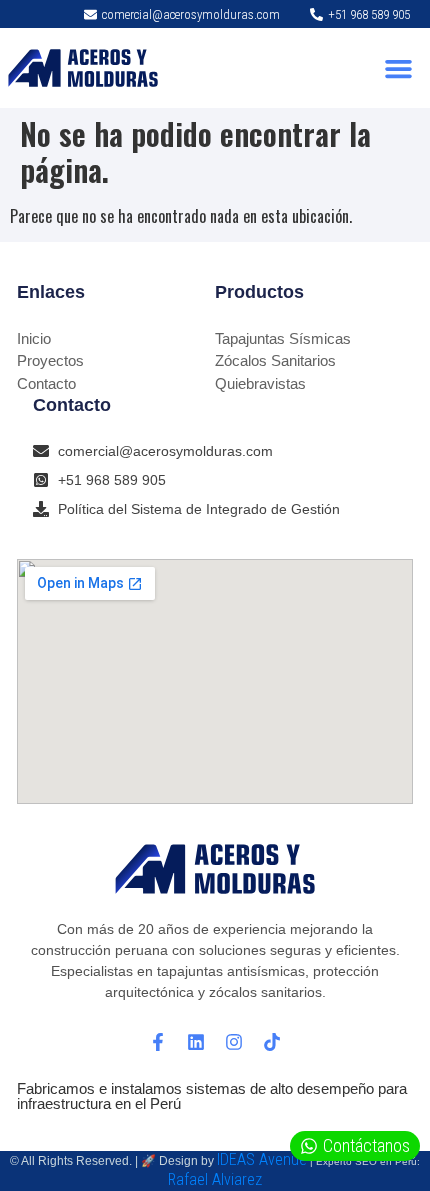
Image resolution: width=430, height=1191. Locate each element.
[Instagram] (234, 1042)
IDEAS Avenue (262, 1159)
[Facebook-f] (158, 1042)
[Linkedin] (196, 1042)
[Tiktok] (272, 1042)
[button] (399, 68)
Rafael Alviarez (215, 1179)
